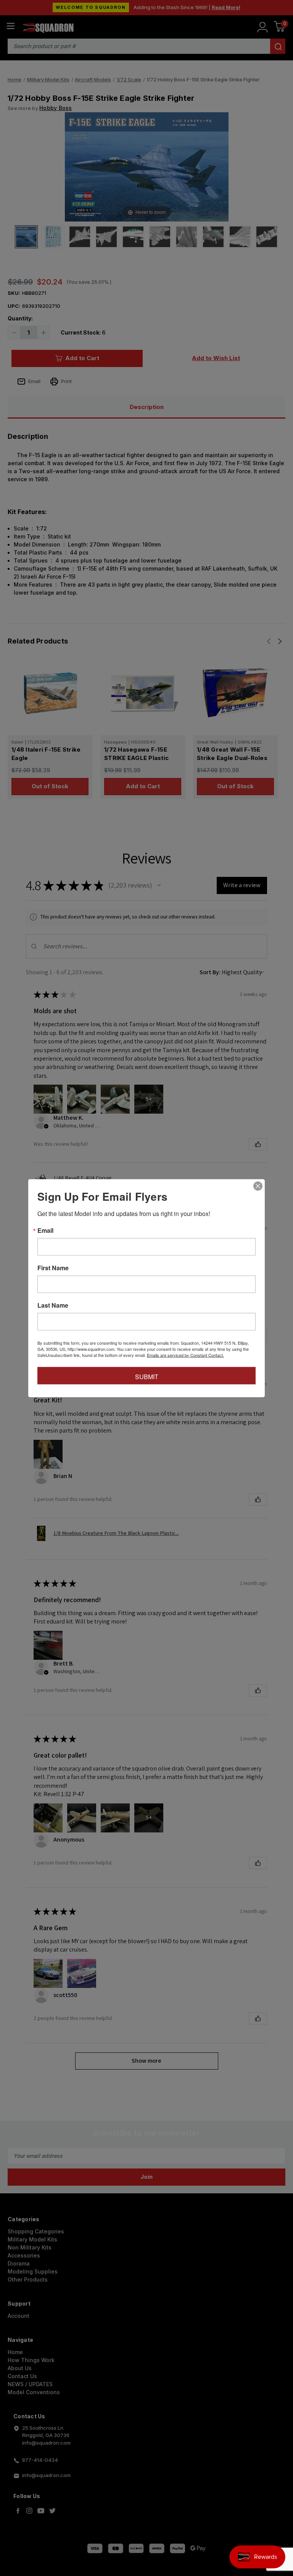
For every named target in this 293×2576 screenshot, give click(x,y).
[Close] (258, 1186)
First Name (53, 1268)
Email (45, 1230)
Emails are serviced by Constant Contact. (185, 1355)
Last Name (53, 1305)
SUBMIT (147, 1376)
